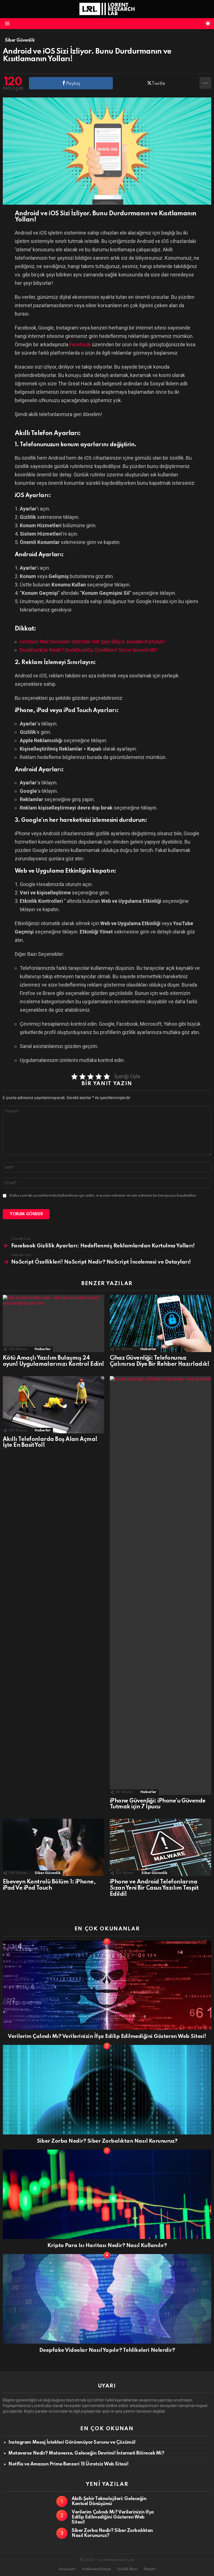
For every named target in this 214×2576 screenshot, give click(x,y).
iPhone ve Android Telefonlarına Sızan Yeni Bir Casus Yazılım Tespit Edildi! (154, 1888)
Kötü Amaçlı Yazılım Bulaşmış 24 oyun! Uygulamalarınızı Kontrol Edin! (53, 1361)
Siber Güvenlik (48, 1873)
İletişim (150, 2569)
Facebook (80, 344)
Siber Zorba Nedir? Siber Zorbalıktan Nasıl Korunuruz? (107, 2141)
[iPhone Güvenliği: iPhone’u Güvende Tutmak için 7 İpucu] (160, 1586)
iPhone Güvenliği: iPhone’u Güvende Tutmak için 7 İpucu (158, 1804)
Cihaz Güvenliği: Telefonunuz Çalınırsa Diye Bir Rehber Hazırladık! (160, 1361)
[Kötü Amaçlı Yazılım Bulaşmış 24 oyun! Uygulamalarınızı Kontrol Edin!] (53, 1323)
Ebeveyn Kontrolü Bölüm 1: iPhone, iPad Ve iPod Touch (49, 1885)
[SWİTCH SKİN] (208, 23)
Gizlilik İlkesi (127, 2569)
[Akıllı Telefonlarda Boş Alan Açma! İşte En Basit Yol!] (53, 1405)
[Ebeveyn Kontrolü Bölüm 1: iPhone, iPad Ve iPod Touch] (53, 1847)
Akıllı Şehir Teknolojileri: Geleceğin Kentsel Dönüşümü (109, 2501)
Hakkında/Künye (96, 2569)
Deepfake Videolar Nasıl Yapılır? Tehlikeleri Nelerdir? (107, 2350)
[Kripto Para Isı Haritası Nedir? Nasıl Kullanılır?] (107, 2194)
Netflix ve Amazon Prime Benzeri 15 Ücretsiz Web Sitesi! (68, 2464)
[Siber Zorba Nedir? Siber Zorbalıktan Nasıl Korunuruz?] (107, 2090)
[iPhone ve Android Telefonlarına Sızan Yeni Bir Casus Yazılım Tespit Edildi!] (160, 1847)
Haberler (42, 1349)
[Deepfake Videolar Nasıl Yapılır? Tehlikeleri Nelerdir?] (107, 2299)
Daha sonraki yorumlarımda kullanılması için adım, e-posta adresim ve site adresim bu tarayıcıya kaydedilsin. (103, 1196)
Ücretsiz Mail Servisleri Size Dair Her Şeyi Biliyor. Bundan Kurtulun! (92, 642)
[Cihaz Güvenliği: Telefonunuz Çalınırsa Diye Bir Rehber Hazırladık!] (160, 1323)
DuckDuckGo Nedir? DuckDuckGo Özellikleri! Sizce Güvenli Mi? (89, 650)
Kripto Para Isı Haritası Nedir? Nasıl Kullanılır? (107, 2246)
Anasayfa (67, 2569)
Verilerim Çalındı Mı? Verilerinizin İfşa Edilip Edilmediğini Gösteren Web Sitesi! (107, 2036)
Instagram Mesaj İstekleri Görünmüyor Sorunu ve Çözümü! (72, 2442)
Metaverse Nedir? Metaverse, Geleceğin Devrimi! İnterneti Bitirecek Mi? (86, 2453)
